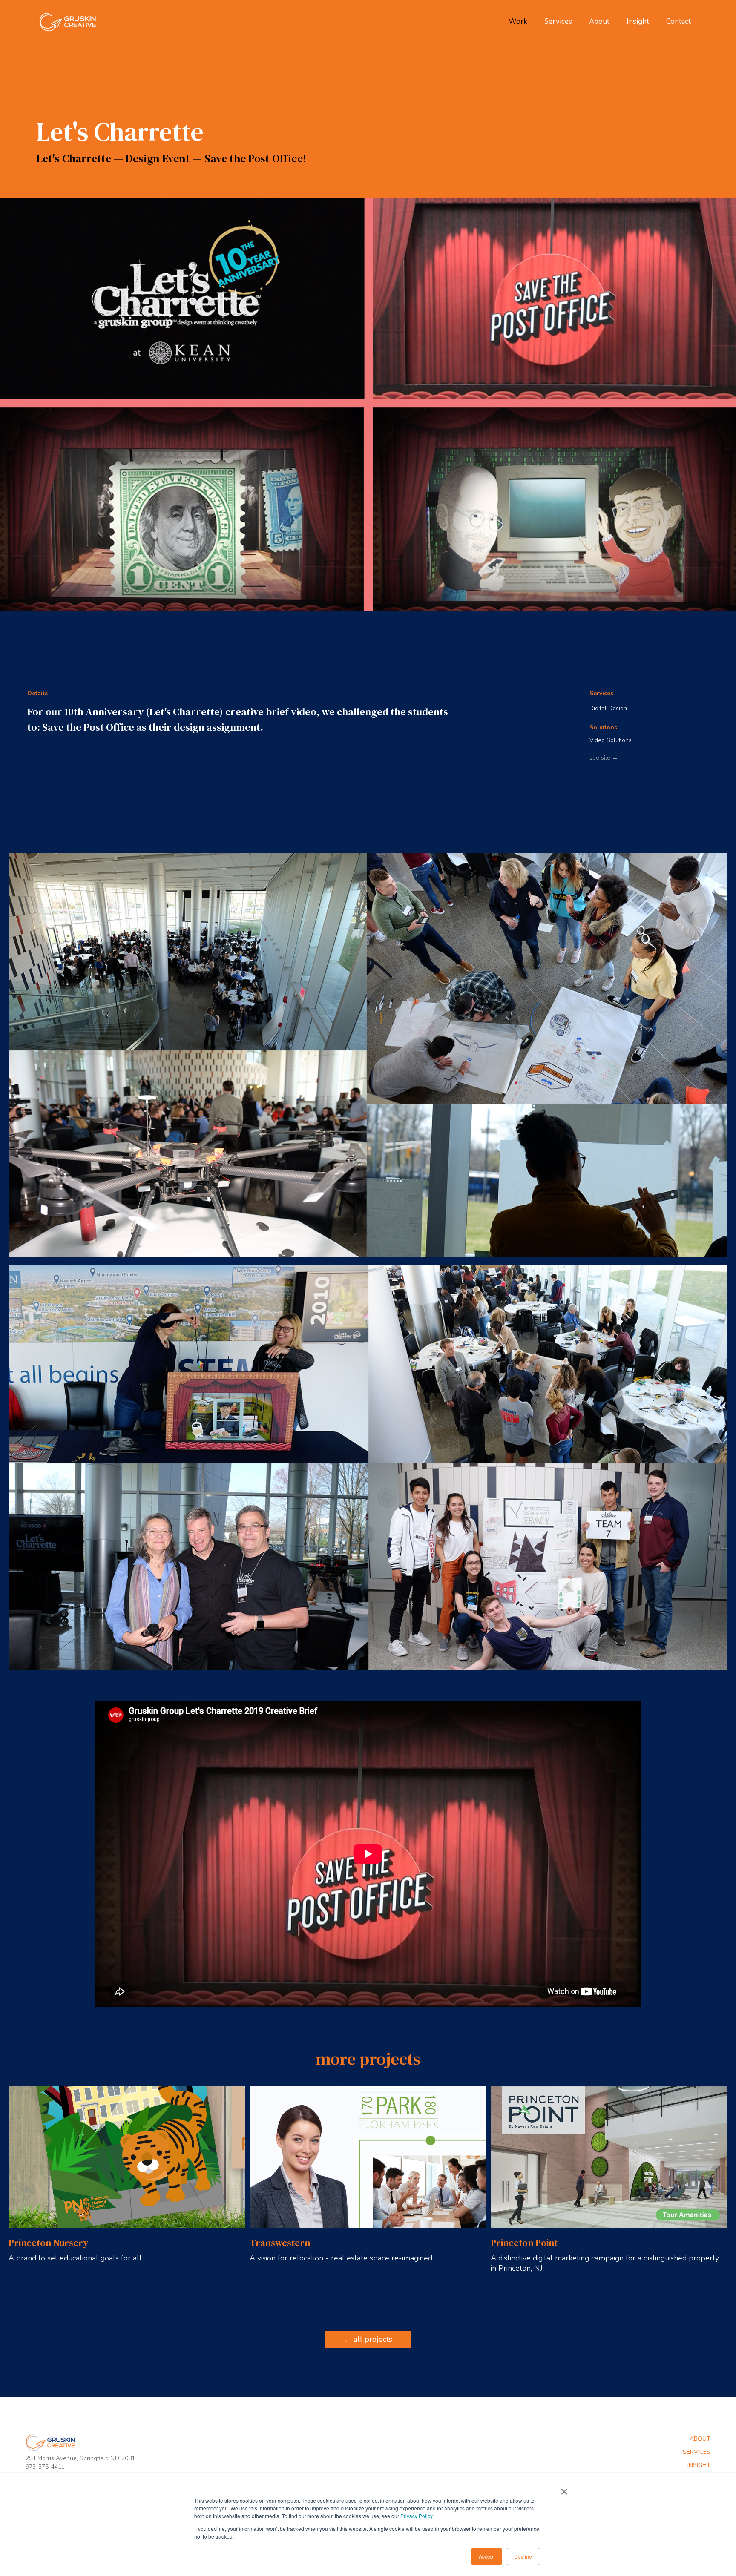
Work (518, 22)
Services (558, 22)
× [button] (564, 2489)
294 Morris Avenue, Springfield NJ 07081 (80, 2458)
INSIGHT (699, 2465)
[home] (69, 22)
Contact (678, 22)
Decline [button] (523, 2556)
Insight (638, 22)
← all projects (368, 2339)
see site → (604, 758)
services (697, 2452)
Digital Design (608, 708)
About (599, 22)
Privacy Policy (416, 2516)
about (700, 2439)
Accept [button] (487, 2556)
